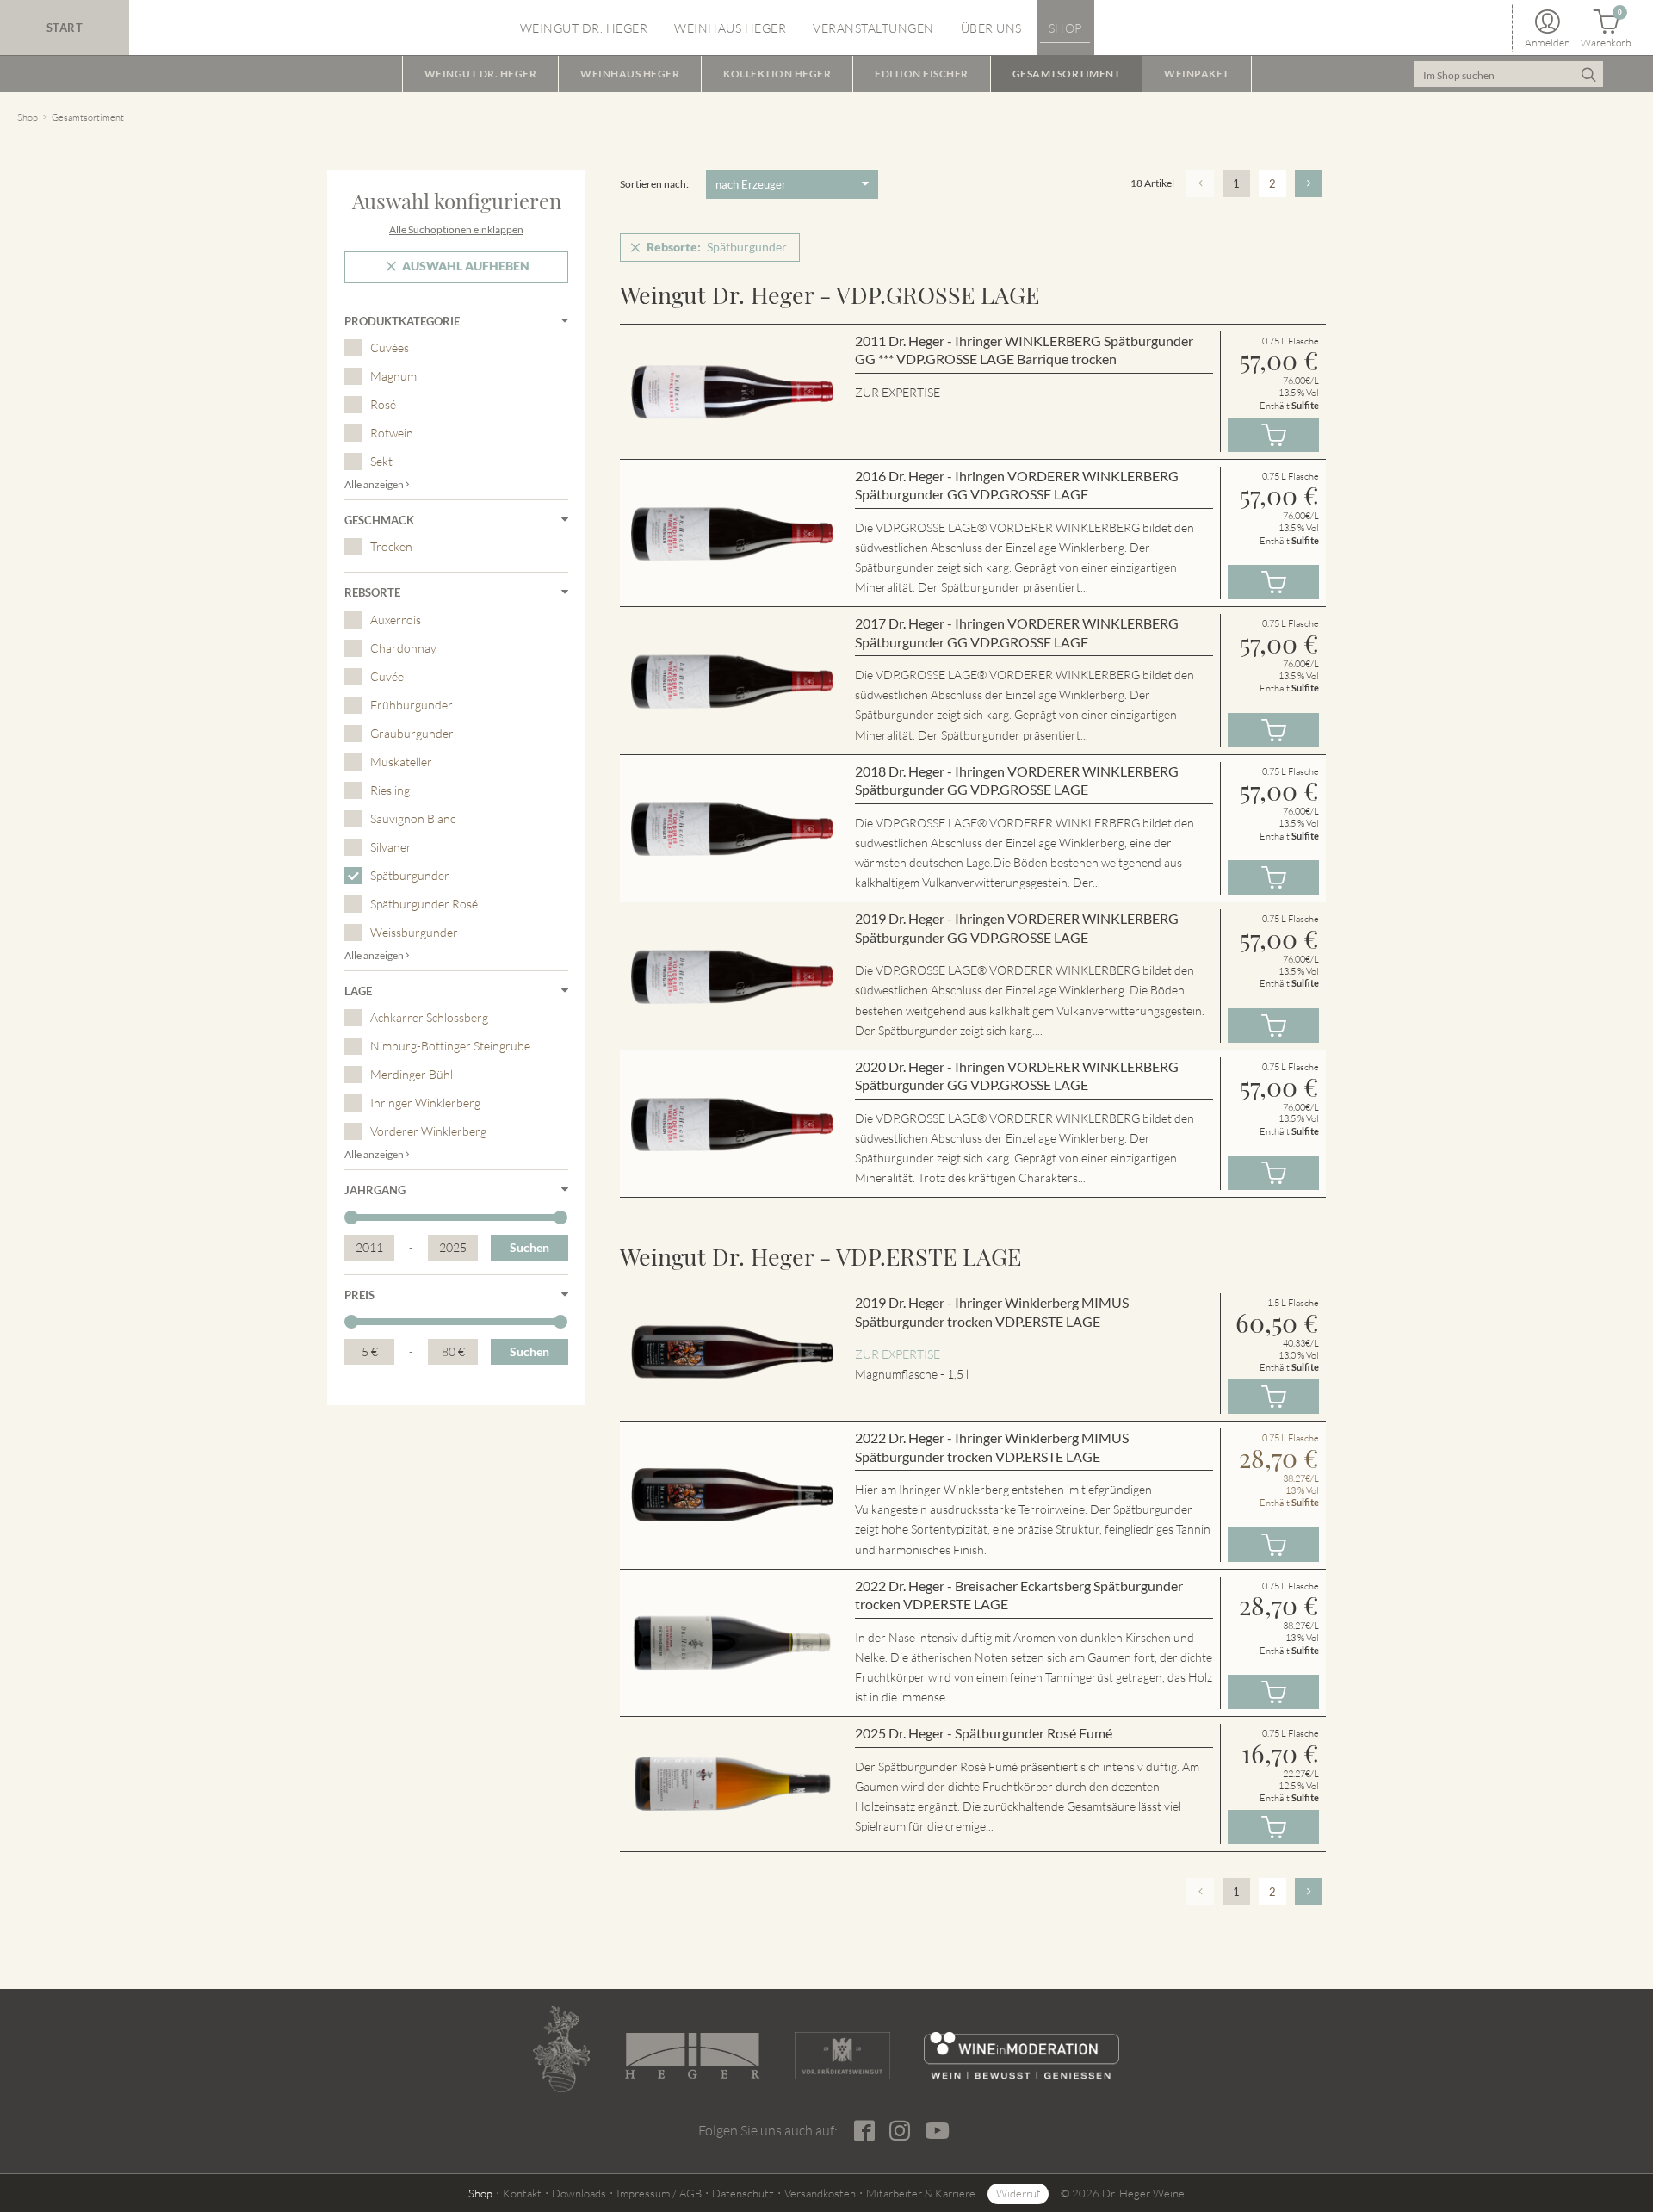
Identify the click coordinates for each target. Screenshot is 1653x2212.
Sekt (381, 461)
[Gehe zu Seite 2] (1309, 183)
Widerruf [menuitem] (1018, 2193)
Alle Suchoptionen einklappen (456, 229)
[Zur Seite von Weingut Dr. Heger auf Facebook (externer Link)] (864, 2131)
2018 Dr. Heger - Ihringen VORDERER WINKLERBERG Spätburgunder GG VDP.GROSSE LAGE (1017, 781)
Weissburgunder (414, 932)
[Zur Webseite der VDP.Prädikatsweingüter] (842, 2056)
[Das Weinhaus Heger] (692, 2056)
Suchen (529, 1247)
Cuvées (390, 347)
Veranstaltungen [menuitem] (873, 28)
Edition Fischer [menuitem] (922, 74)
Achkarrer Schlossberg (429, 1017)
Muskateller (401, 762)
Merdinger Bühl (412, 1074)
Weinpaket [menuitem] (1197, 74)
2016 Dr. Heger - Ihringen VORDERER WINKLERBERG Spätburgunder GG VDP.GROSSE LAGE (1017, 485)
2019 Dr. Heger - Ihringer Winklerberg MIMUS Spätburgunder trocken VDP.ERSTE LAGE (992, 1312)
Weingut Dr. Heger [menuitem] (584, 28)
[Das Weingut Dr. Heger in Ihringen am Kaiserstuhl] (561, 2049)
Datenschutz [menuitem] (743, 2193)
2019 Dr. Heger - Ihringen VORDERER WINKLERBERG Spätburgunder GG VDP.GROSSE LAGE (1017, 928)
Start (65, 28)
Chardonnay (403, 648)
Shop (28, 117)
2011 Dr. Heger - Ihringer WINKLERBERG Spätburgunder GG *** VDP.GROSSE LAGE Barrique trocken (1024, 350)
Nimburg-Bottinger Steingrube (450, 1046)
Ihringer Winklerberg (425, 1103)
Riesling (390, 790)
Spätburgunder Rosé (424, 904)
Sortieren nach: (654, 184)
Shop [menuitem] (1065, 28)
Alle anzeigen (375, 484)
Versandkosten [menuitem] (820, 2193)
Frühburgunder (412, 705)
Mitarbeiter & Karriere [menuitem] (921, 2193)
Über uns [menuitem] (991, 28)
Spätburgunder (410, 875)
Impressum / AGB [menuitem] (659, 2193)
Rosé (383, 404)
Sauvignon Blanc (413, 818)
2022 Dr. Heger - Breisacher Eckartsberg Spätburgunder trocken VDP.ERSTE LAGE (1019, 1595)
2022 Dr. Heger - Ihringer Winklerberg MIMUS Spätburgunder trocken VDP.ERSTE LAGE (992, 1447)
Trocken (391, 546)
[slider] (351, 1218)
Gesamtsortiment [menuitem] (1067, 74)
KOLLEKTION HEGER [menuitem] (777, 74)
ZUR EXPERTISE (898, 1354)
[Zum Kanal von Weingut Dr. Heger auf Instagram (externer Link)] (937, 2130)
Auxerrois (396, 620)
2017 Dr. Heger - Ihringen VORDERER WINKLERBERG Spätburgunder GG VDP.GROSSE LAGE (1017, 632)
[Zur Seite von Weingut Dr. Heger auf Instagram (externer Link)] (899, 2131)
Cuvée (387, 676)
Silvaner (391, 847)
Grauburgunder (412, 733)
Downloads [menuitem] (579, 2193)
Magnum (393, 376)
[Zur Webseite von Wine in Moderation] (1022, 2056)
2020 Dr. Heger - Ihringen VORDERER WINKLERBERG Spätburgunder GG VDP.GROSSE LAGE (1017, 1076)
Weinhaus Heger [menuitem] (730, 28)
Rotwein (392, 433)
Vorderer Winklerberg (428, 1131)
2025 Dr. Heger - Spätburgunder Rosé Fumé (984, 1733)
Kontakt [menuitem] (522, 2193)
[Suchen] (1588, 74)
